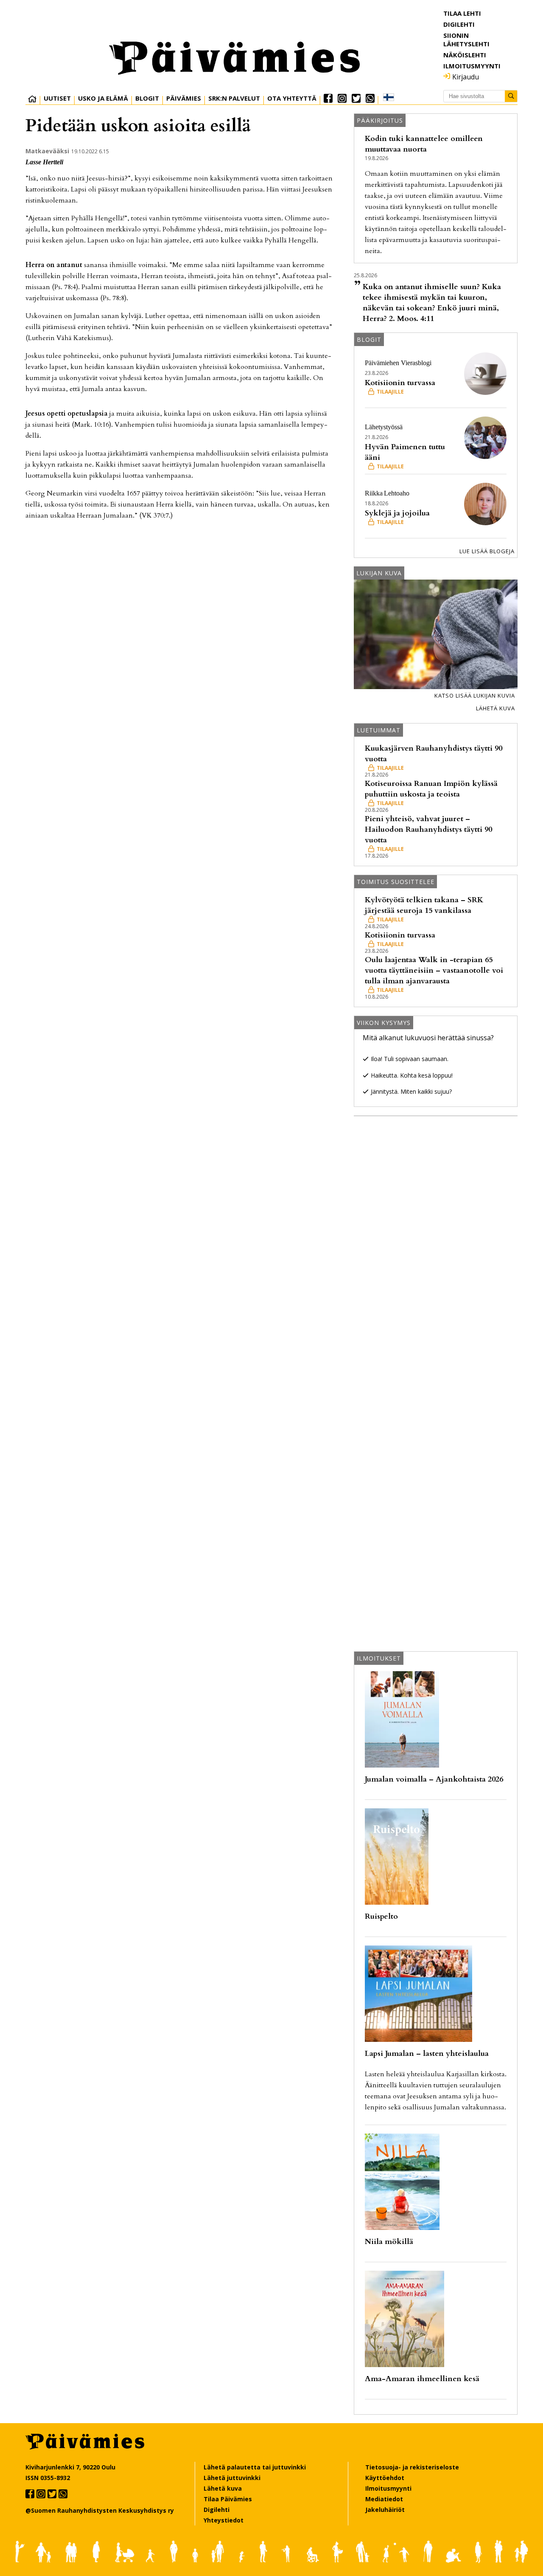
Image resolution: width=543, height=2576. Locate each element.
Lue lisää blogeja (487, 551)
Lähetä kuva (495, 708)
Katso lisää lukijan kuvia (475, 695)
